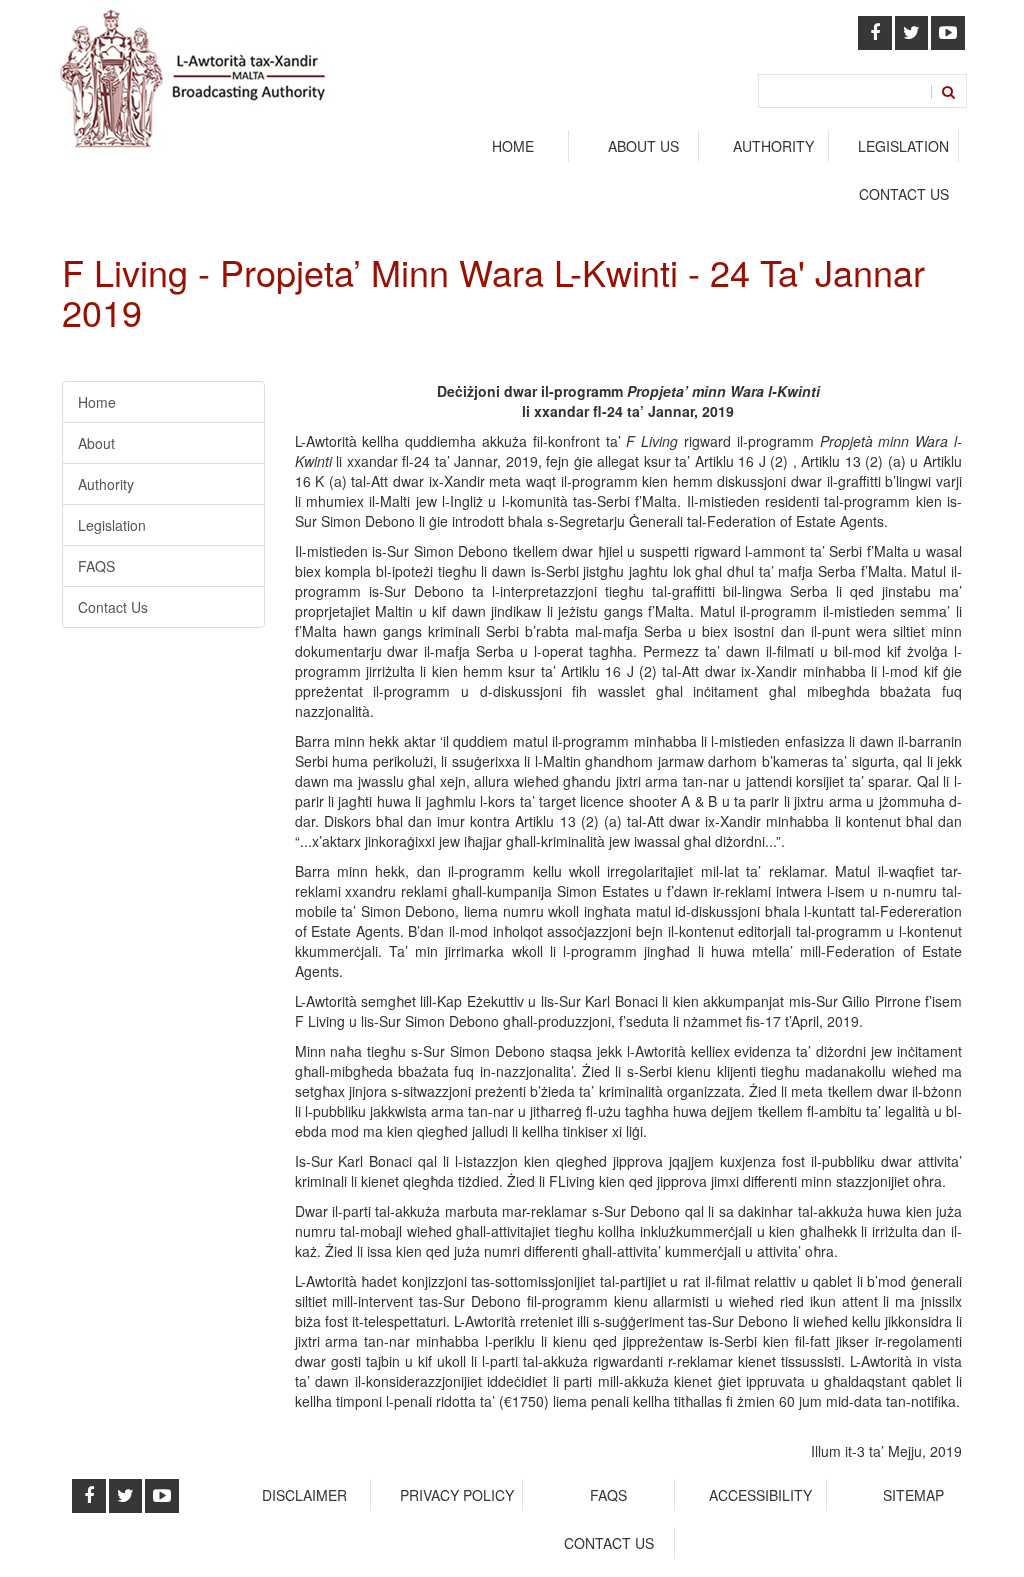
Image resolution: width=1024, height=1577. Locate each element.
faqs (608, 1495)
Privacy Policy (457, 1495)
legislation (903, 146)
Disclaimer (304, 1495)
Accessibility (760, 1495)
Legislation (112, 525)
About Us (643, 146)
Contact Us (904, 194)
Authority (106, 484)
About (96, 443)
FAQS (96, 566)
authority (773, 146)
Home (513, 146)
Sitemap (913, 1495)
